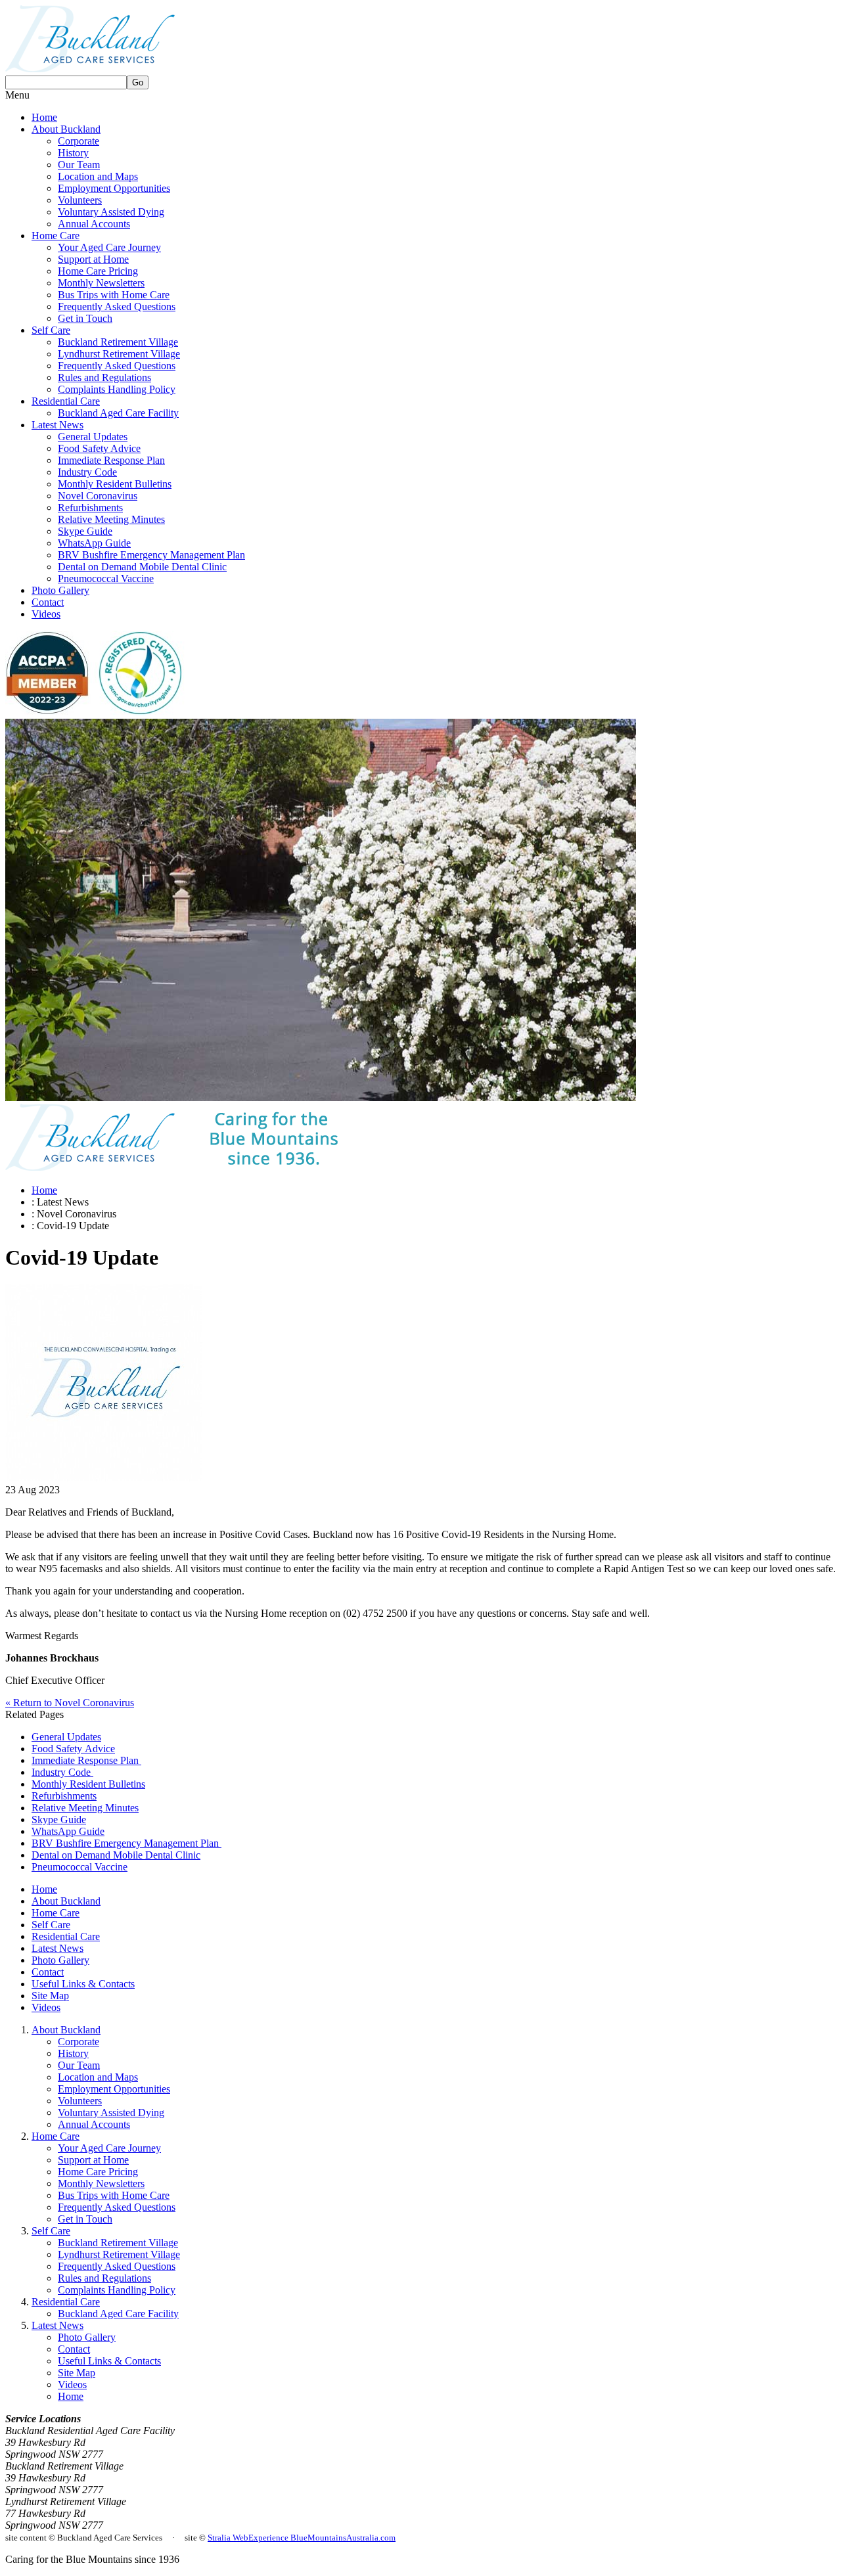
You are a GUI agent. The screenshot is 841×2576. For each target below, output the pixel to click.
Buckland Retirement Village (118, 342)
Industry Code (87, 472)
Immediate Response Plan (111, 460)
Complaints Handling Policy (117, 389)
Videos (46, 614)
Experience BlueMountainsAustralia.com (322, 2538)
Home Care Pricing (98, 271)
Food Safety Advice (99, 448)
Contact (48, 602)
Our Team (79, 165)
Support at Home (93, 259)
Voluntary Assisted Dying (111, 212)
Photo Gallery (60, 590)
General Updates (93, 437)
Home (44, 117)
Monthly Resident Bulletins (115, 484)
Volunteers (80, 200)
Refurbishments (90, 508)
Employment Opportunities (114, 188)
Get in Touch (85, 318)
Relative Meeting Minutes (111, 519)
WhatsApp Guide (94, 543)
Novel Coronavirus (98, 496)
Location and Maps (98, 176)
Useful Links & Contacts (83, 1984)
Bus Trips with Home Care (114, 295)
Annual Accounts (94, 224)
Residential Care (66, 401)
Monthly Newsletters (101, 283)
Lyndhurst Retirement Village (119, 354)
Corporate (79, 141)
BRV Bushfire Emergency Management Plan (151, 555)
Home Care (56, 236)
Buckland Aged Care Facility (118, 413)
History (73, 153)
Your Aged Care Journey (109, 247)
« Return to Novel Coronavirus (70, 1703)
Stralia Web (228, 2538)
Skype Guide (85, 531)
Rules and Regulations (104, 377)
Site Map (50, 1996)
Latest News (57, 425)
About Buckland (66, 129)
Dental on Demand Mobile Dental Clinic (142, 567)
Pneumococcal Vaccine (106, 578)
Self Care (51, 330)
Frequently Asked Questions (117, 306)
